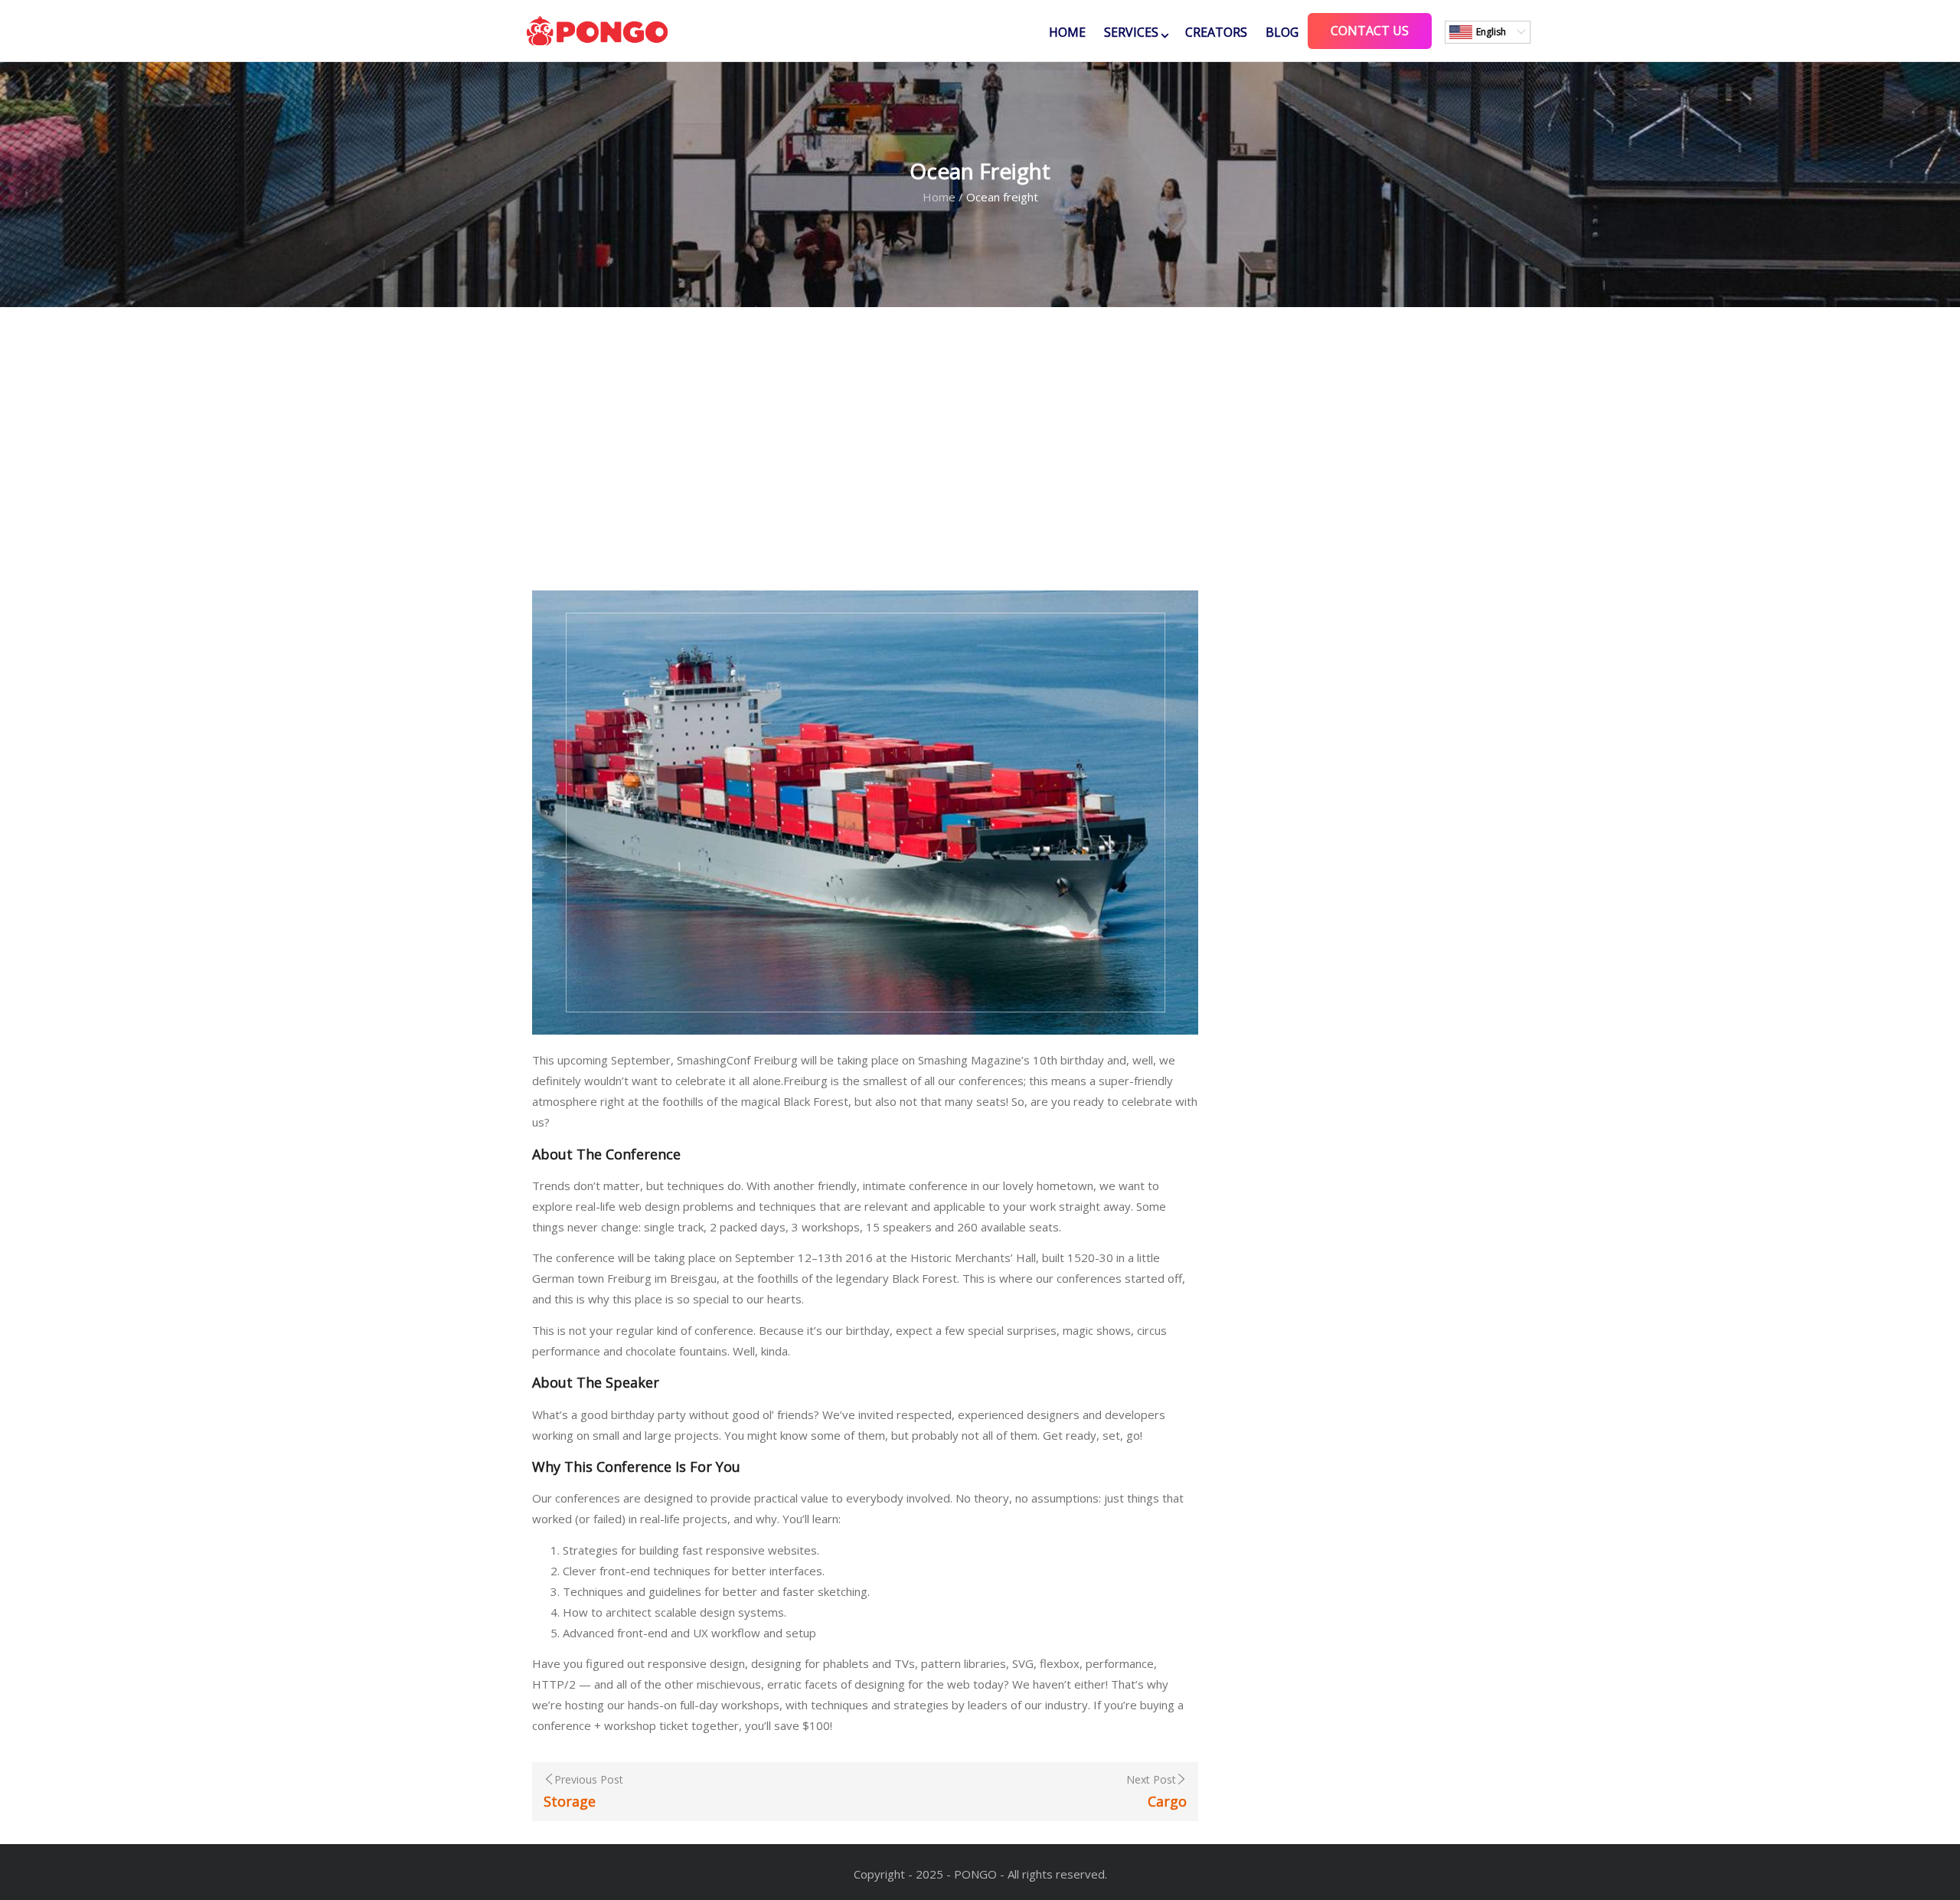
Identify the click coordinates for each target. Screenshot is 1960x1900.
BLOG (1282, 32)
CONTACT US (1370, 31)
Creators (1216, 32)
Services (1131, 32)
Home (1067, 32)
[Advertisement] (980, 449)
